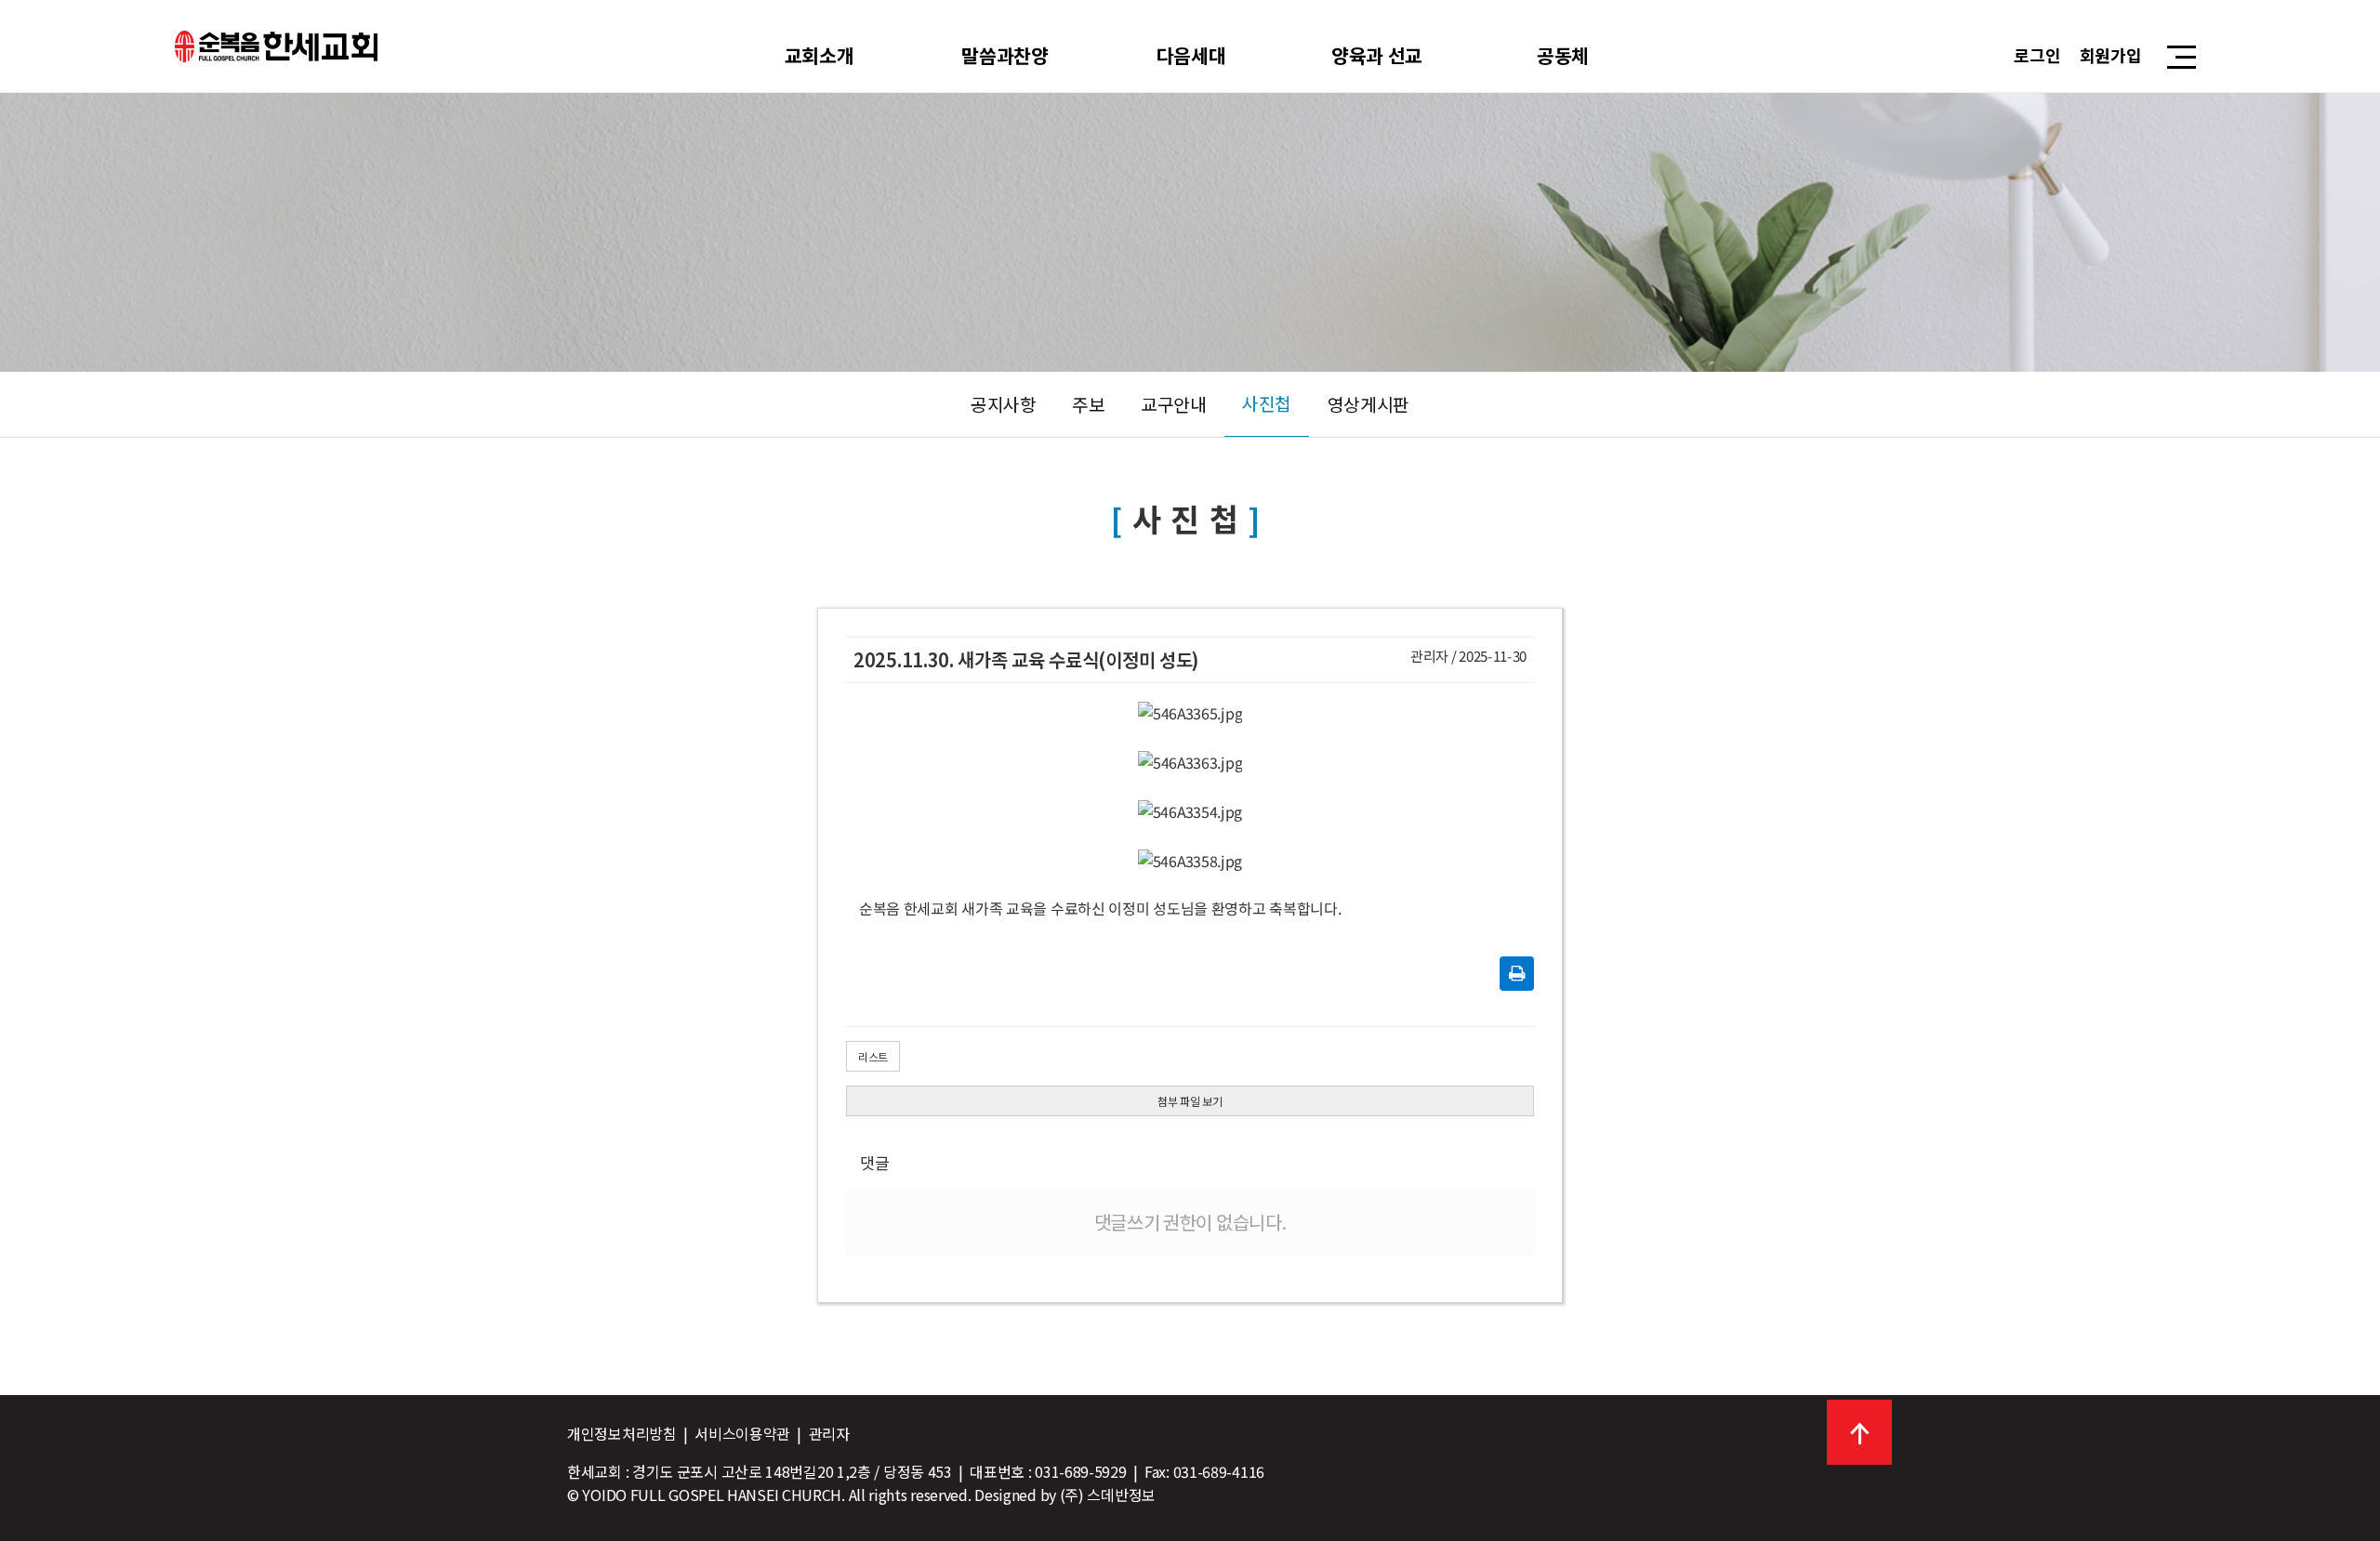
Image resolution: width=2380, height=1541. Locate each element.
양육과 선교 (1377, 55)
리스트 (873, 1056)
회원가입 (2111, 55)
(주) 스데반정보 (1108, 1495)
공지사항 (1004, 404)
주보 (1088, 404)
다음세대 (1191, 55)
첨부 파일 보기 (1190, 1101)
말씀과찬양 (1005, 55)
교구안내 (1174, 404)
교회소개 (820, 55)
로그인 (2037, 55)
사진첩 (1267, 403)
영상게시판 (1369, 404)
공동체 (1563, 55)
